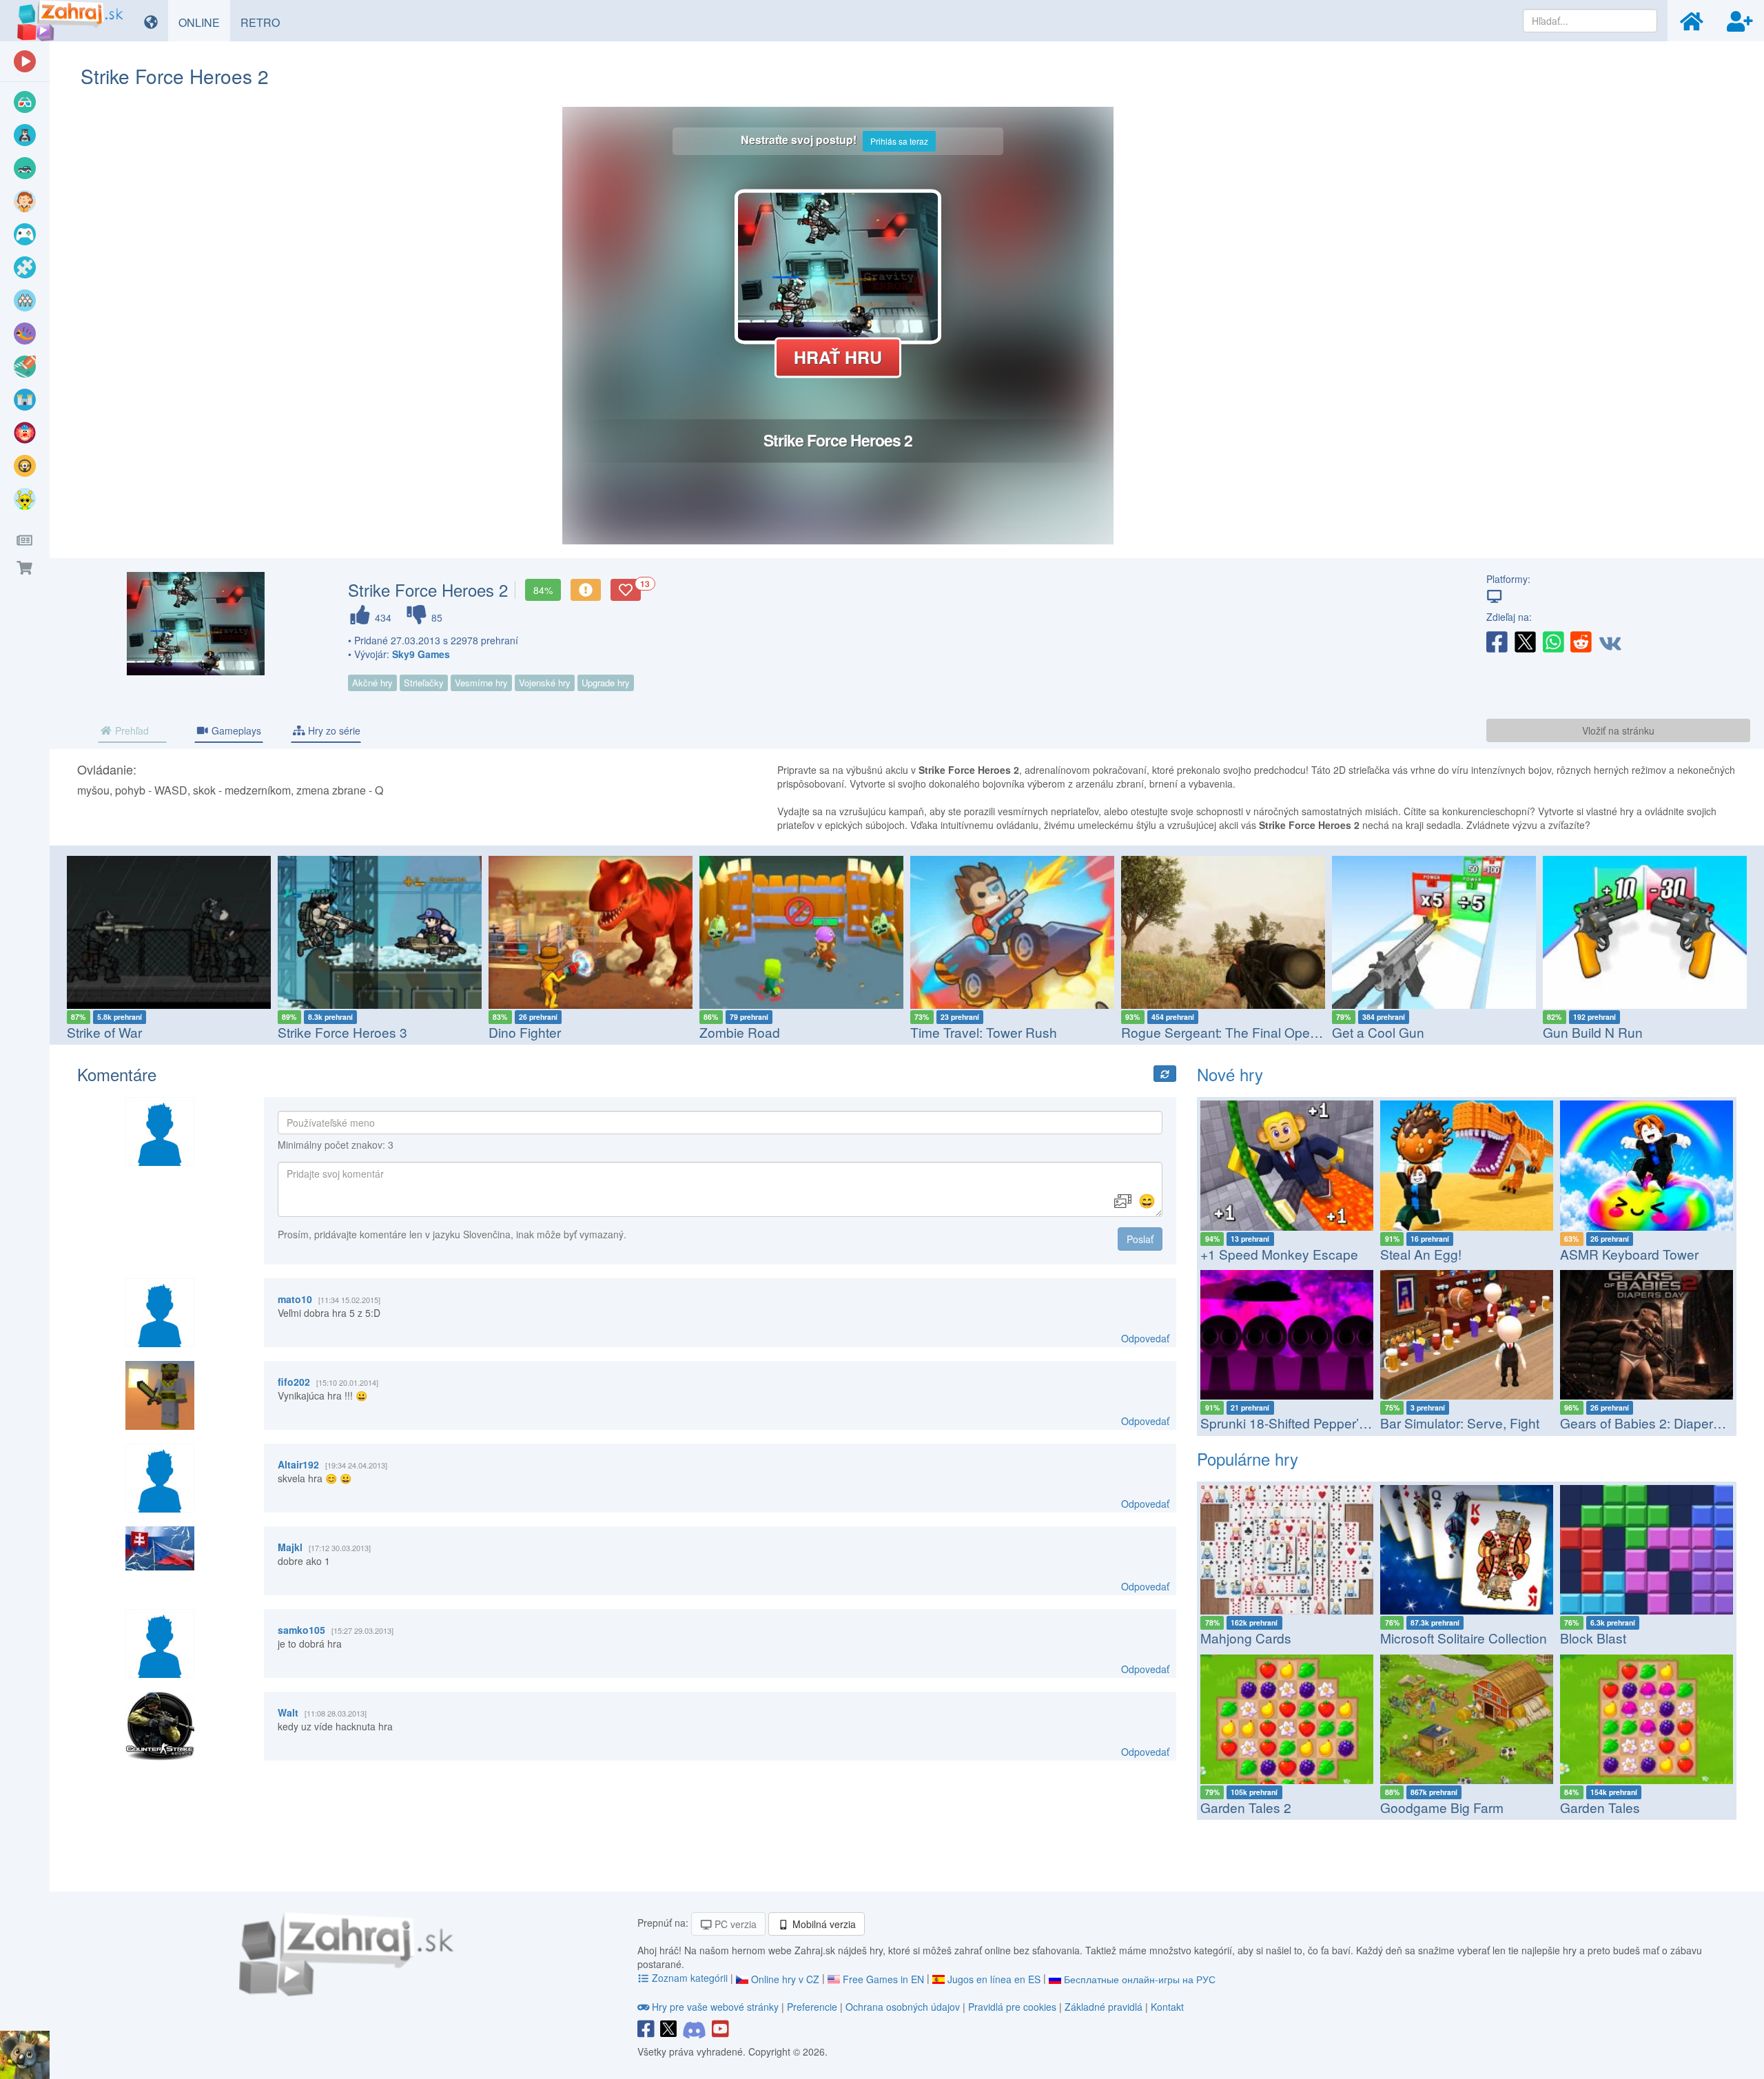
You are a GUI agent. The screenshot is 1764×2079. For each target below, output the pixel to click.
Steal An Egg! (1421, 1254)
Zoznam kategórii (690, 1978)
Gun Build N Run (1382, 1032)
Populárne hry (1248, 1458)
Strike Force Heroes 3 (132, 1032)
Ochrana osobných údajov (903, 2007)
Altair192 (298, 1464)
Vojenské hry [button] (545, 683)
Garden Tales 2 (1246, 1807)
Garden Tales (1600, 1807)
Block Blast (1593, 1638)
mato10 (295, 1299)
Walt (288, 1712)
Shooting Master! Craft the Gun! (1636, 1032)
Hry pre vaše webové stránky (715, 2007)
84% (543, 590)
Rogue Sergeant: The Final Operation (1021, 1032)
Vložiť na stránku (1618, 730)
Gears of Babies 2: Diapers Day (1654, 1423)
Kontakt (1167, 2007)
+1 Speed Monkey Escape (1279, 1254)
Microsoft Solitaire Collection (1464, 1638)
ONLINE (204, 22)
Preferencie (813, 2007)
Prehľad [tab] (131, 730)
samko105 (301, 1630)
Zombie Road (529, 1032)
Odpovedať (1145, 1338)
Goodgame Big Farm (1442, 1807)
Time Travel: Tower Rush (773, 1032)
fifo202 (294, 1382)
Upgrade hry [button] (606, 683)
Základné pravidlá (1104, 2007)
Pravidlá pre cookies (1012, 2007)
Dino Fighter (314, 1032)
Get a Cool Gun (1167, 1032)
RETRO (265, 22)
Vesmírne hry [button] (481, 683)
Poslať (1140, 1239)
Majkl (290, 1547)
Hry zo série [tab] (333, 730)
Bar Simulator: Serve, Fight (1460, 1423)
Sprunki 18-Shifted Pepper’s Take (1299, 1423)
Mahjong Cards (1246, 1638)
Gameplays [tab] (235, 730)
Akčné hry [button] (372, 683)
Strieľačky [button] (424, 683)
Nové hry (1230, 1074)
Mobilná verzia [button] (823, 1924)
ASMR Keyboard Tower (1629, 1254)
